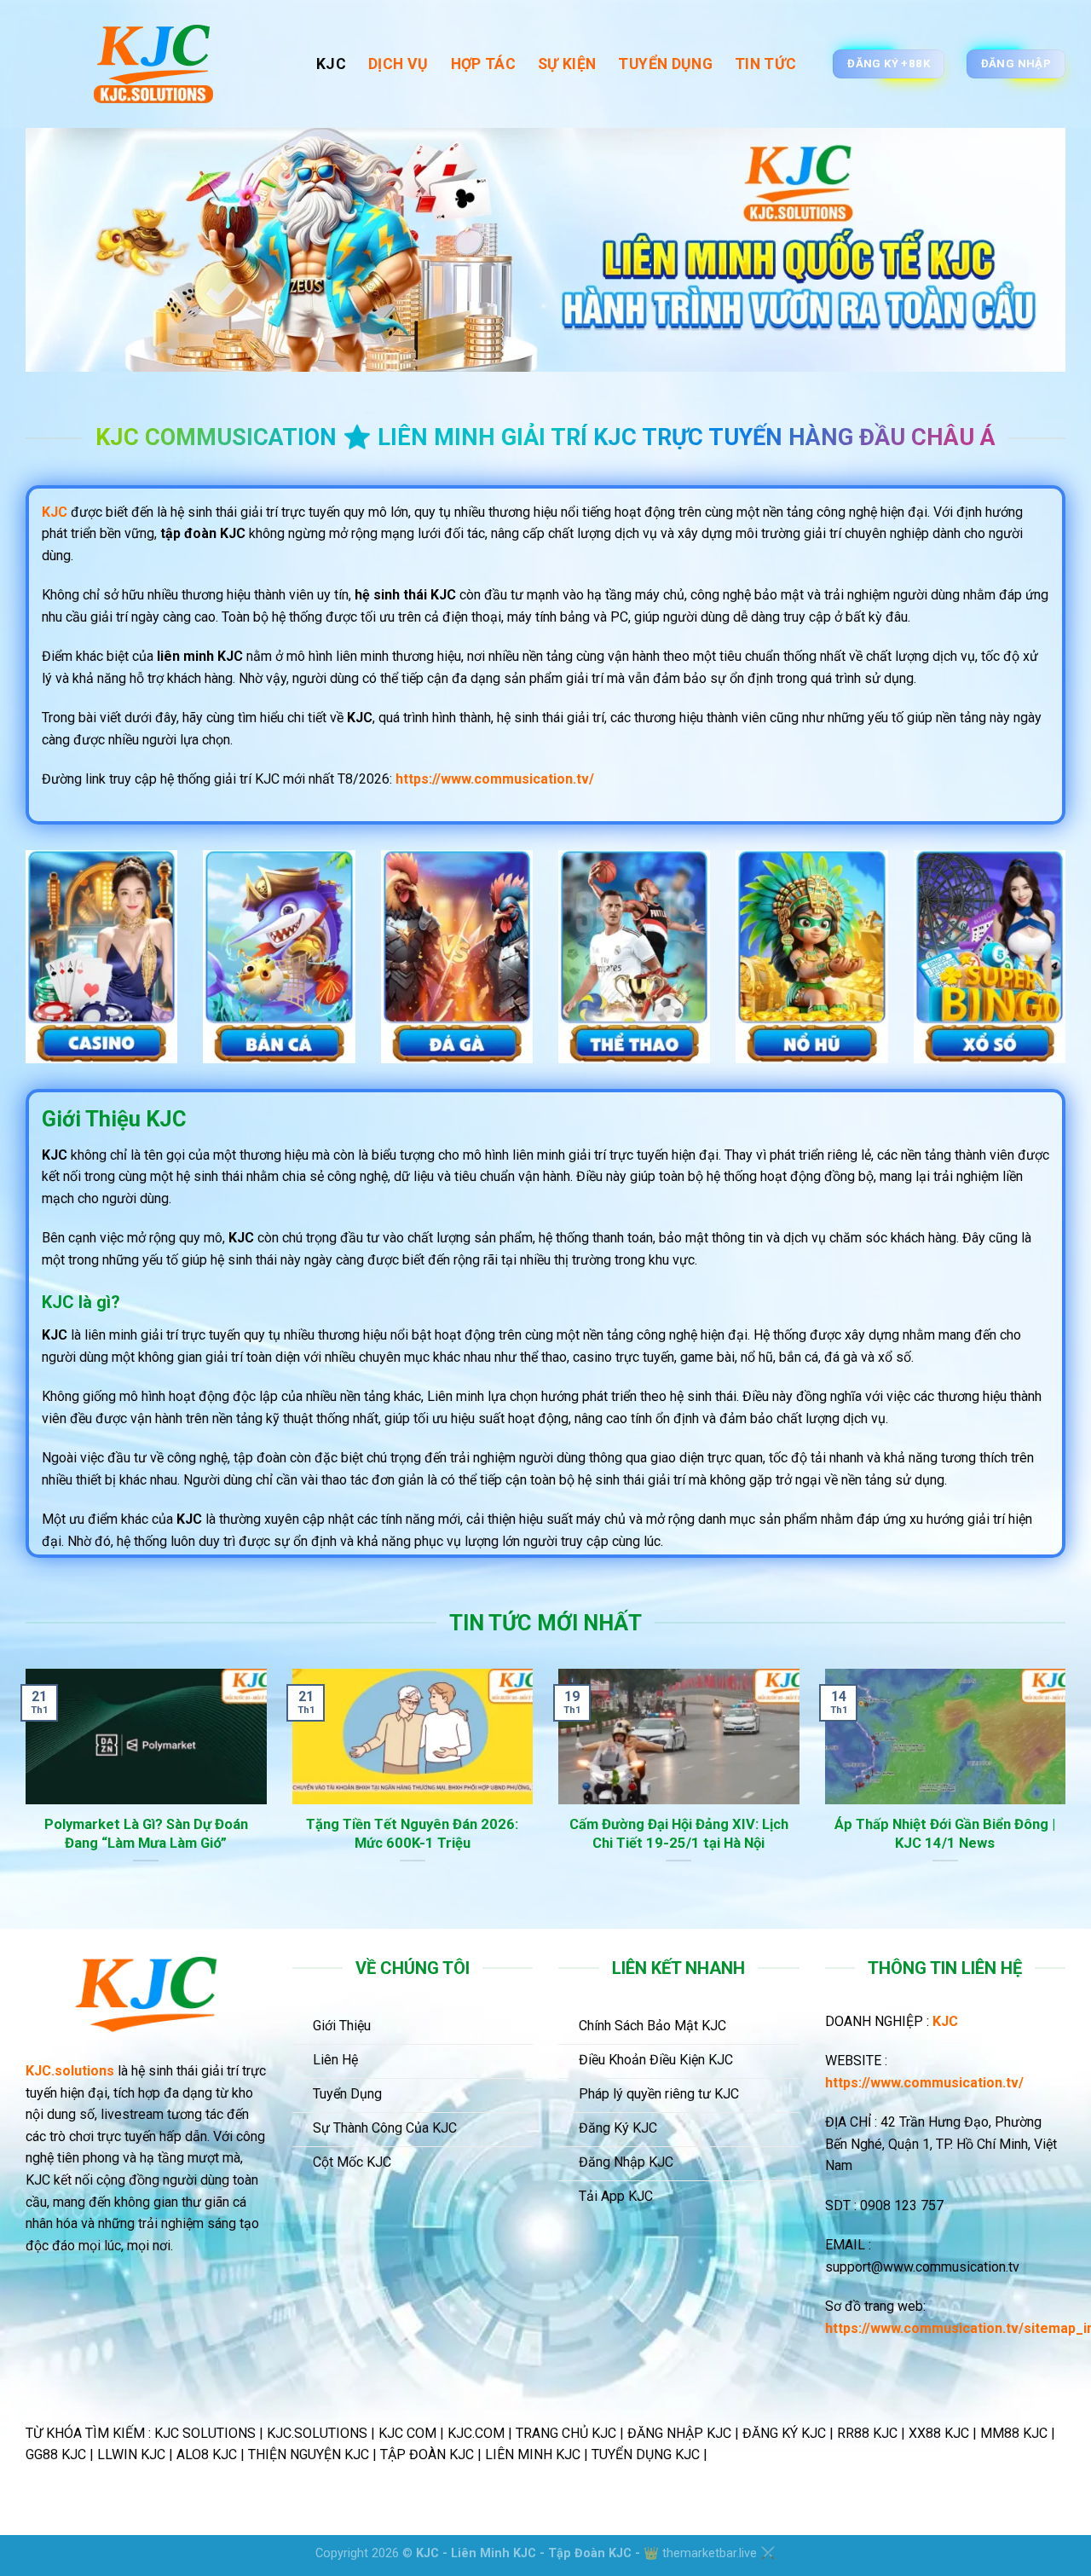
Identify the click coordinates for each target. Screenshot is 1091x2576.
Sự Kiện (567, 64)
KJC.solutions (70, 2071)
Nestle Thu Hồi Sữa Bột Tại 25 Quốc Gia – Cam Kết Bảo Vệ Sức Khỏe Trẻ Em (948, 1843)
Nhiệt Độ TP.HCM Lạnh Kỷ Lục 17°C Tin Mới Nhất (681, 1834)
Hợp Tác (483, 64)
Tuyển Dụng (665, 64)
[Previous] (22, 1797)
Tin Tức (765, 64)
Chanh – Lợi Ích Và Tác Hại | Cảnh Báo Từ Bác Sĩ (416, 1834)
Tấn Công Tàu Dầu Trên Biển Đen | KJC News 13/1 (149, 1834)
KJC (331, 64)
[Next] (1069, 1797)
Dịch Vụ (398, 64)
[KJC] (158, 64)
